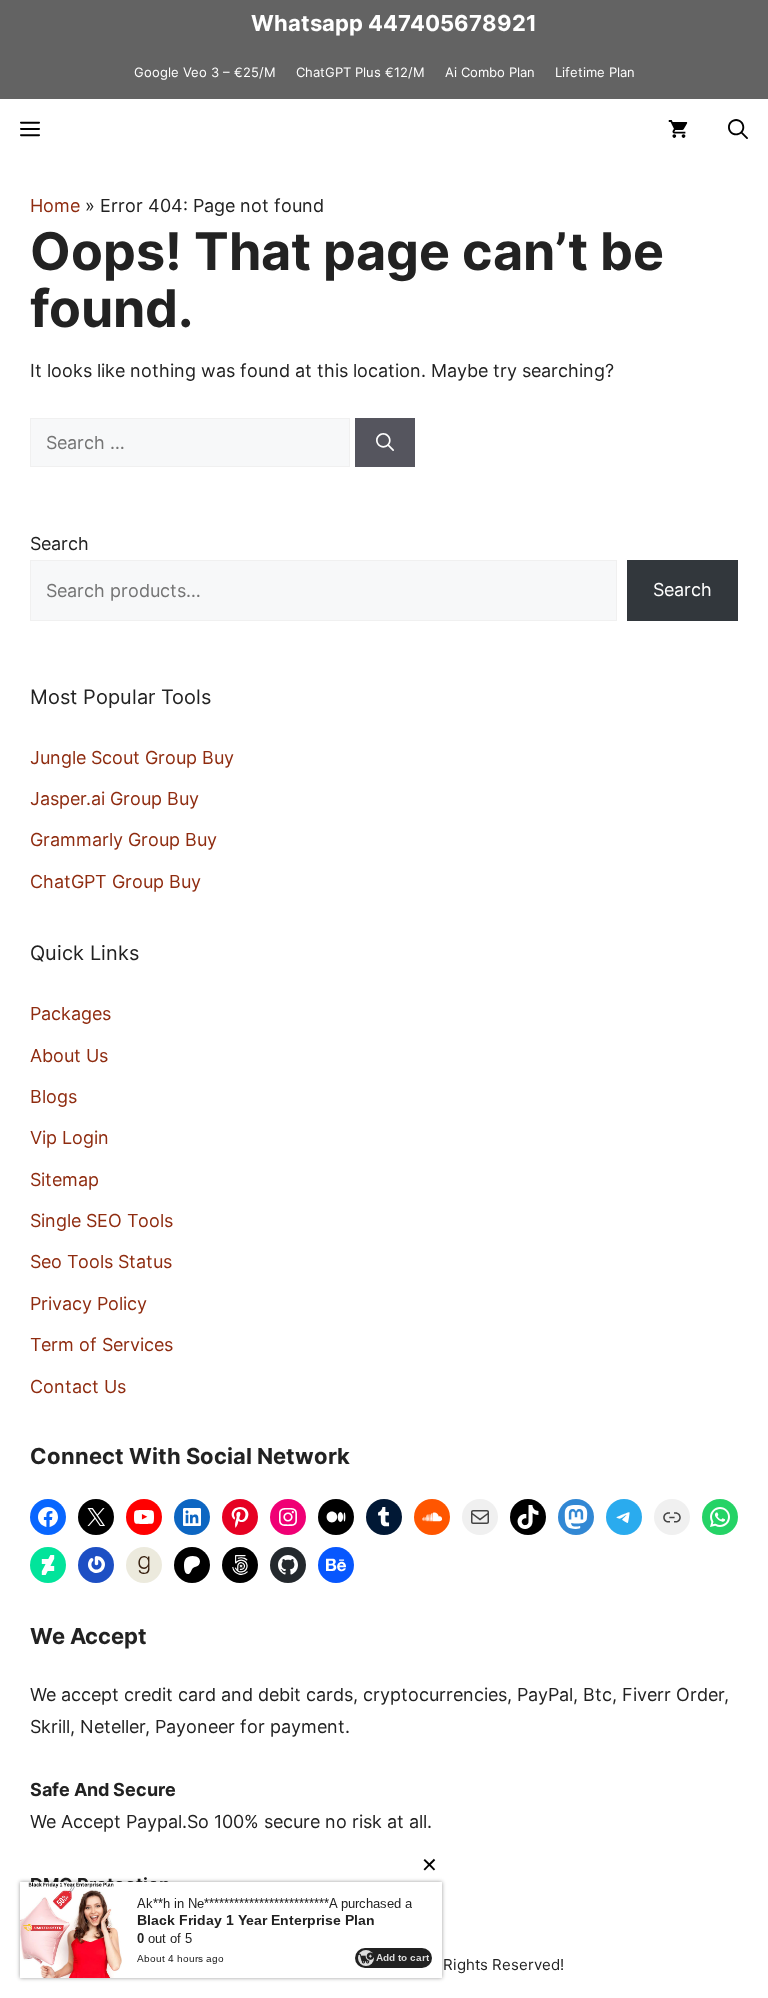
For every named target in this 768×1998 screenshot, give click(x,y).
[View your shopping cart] (678, 129)
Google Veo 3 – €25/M (205, 72)
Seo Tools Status (101, 1261)
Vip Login (69, 1137)
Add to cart (402, 1957)
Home (55, 205)
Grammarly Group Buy (123, 839)
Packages (70, 1013)
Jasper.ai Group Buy (114, 798)
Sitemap (64, 1179)
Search (59, 543)
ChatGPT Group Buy (115, 881)
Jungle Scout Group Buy (132, 757)
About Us (69, 1055)
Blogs (53, 1096)
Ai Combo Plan (490, 72)
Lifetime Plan (595, 72)
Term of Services (101, 1344)
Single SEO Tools (101, 1220)
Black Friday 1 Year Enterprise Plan (256, 1920)
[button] (738, 129)
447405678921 (452, 23)
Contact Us (78, 1386)
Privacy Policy (88, 1303)
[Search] (385, 442)
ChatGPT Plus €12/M (360, 72)
